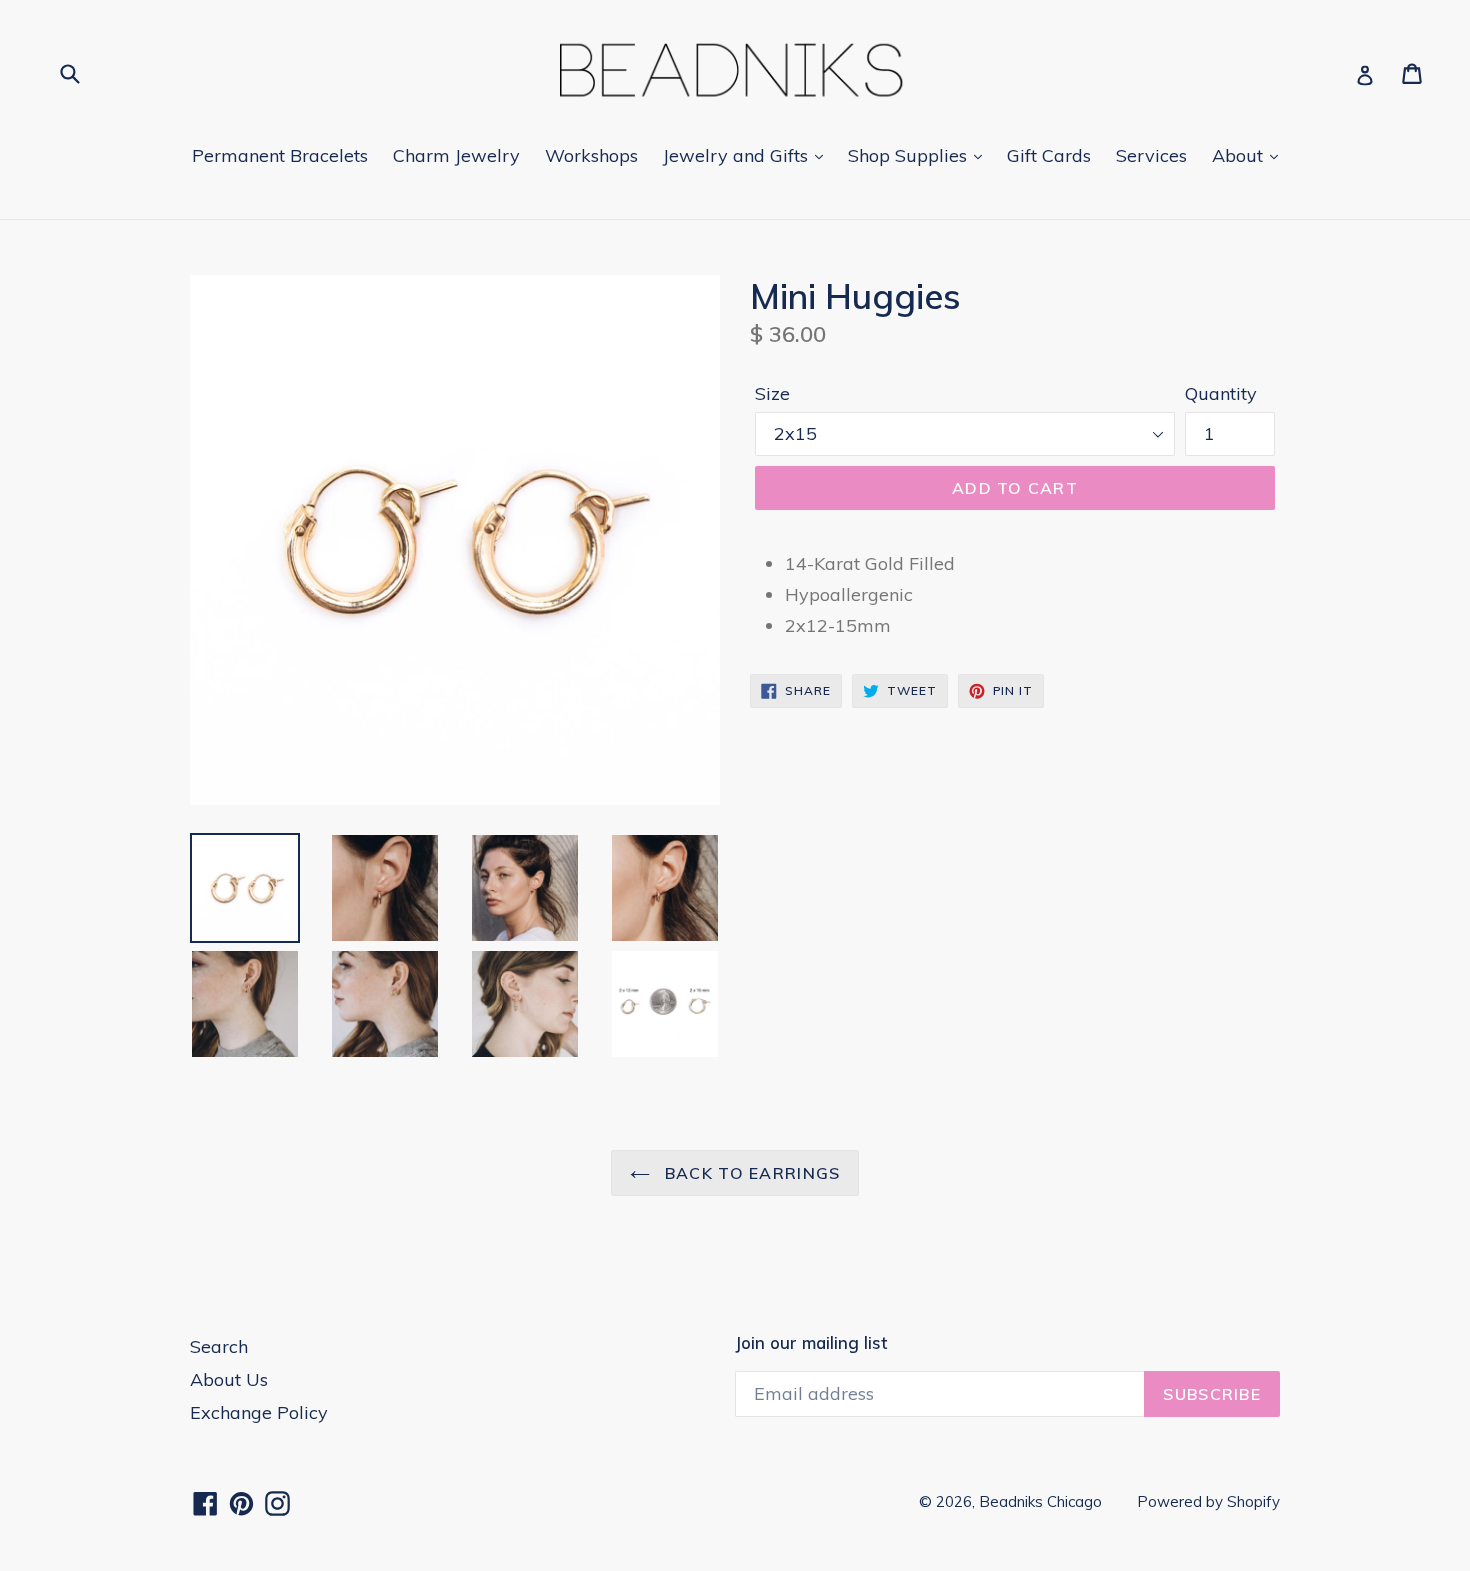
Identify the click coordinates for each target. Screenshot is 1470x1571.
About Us (229, 1379)
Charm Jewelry (456, 155)
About (1240, 155)
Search (219, 1346)
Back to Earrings (750, 1173)
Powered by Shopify (1208, 1501)
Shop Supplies (910, 155)
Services (1151, 155)
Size (772, 393)
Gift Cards (1049, 155)
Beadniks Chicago (1040, 1501)
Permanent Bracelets (280, 155)
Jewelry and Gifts (738, 155)
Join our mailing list (811, 1343)
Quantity (1221, 393)
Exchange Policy (259, 1412)
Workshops (591, 155)
